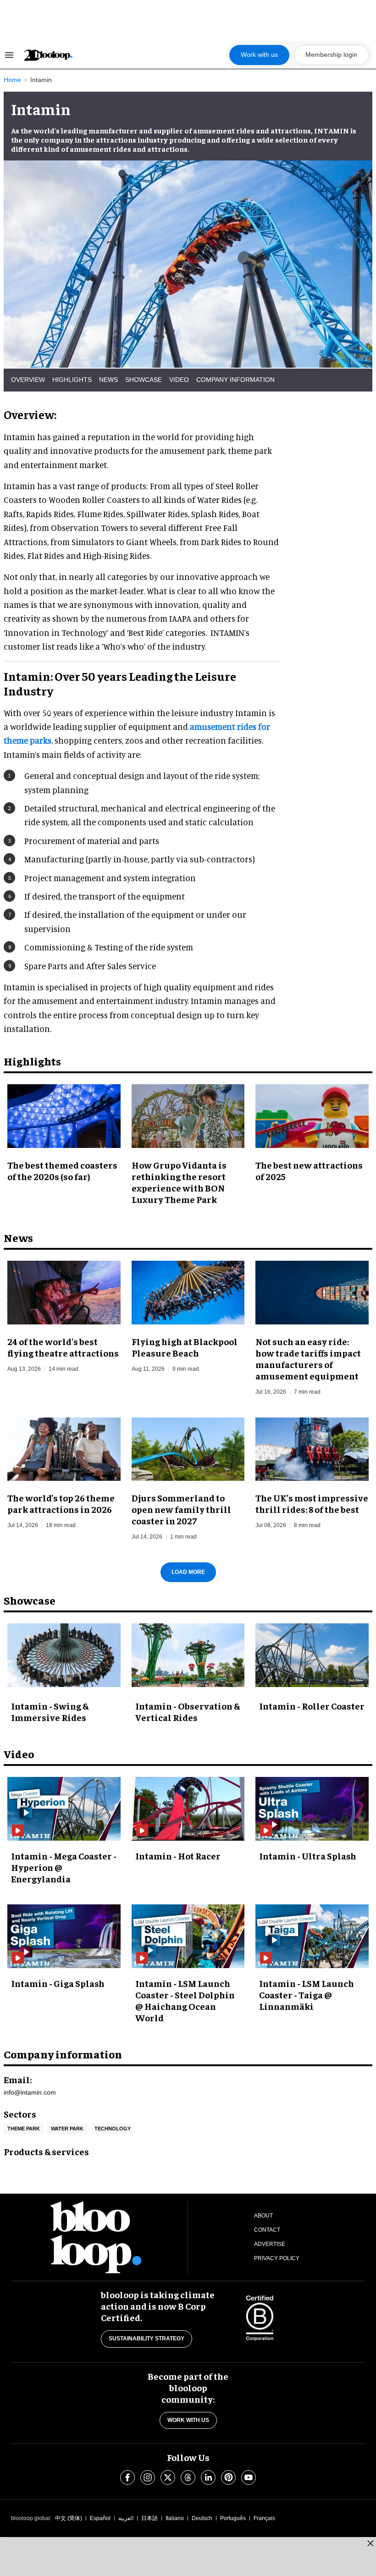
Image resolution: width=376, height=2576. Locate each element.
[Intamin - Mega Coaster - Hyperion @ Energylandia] (64, 1808)
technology (113, 2129)
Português (233, 2518)
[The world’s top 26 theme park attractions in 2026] (64, 1448)
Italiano (175, 2518)
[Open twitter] (168, 2477)
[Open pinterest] (228, 2477)
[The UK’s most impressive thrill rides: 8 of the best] (312, 1448)
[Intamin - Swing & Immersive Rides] (64, 1655)
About (263, 2216)
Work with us (259, 55)
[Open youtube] (249, 2477)
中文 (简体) (69, 2518)
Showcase (144, 380)
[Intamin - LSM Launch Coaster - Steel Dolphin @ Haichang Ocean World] (188, 1935)
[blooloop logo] (124, 55)
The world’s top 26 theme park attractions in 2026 (61, 1503)
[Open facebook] (127, 2477)
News (108, 380)
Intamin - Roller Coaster (312, 1706)
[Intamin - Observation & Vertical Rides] (188, 1655)
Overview (28, 380)
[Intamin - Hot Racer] (188, 1808)
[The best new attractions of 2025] (312, 1115)
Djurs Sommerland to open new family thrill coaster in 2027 (181, 1509)
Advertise (270, 2244)
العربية (126, 2518)
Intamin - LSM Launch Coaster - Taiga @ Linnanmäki (307, 1994)
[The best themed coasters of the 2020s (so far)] (64, 1115)
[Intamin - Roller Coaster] (312, 1655)
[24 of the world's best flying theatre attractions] (64, 1291)
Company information (235, 380)
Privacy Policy (277, 2258)
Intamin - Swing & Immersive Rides (50, 1711)
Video (179, 380)
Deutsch (202, 2518)
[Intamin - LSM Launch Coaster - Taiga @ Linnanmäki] (312, 1935)
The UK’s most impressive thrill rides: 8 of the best (312, 1503)
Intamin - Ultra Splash (308, 1856)
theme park (24, 2129)
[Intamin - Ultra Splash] (312, 1808)
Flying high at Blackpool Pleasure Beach (185, 1347)
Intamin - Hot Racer (178, 1856)
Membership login (331, 55)
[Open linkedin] (208, 2477)
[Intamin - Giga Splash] (64, 1935)
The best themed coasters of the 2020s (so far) (62, 1170)
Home (12, 80)
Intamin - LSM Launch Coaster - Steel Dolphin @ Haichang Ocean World (185, 2000)
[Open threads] (188, 2477)
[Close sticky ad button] (370, 2543)
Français (264, 2518)
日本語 (149, 2518)
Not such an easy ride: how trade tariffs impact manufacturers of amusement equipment (308, 1358)
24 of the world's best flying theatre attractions (63, 1347)
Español (100, 2518)
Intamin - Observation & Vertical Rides (188, 1711)
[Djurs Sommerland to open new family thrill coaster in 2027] (188, 1448)
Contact (267, 2230)
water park (67, 2129)
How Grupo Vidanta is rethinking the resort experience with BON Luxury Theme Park (179, 1182)
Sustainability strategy (147, 2339)
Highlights (72, 380)
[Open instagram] (148, 2477)
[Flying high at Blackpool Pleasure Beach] (188, 1291)
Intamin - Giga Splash (58, 1983)
